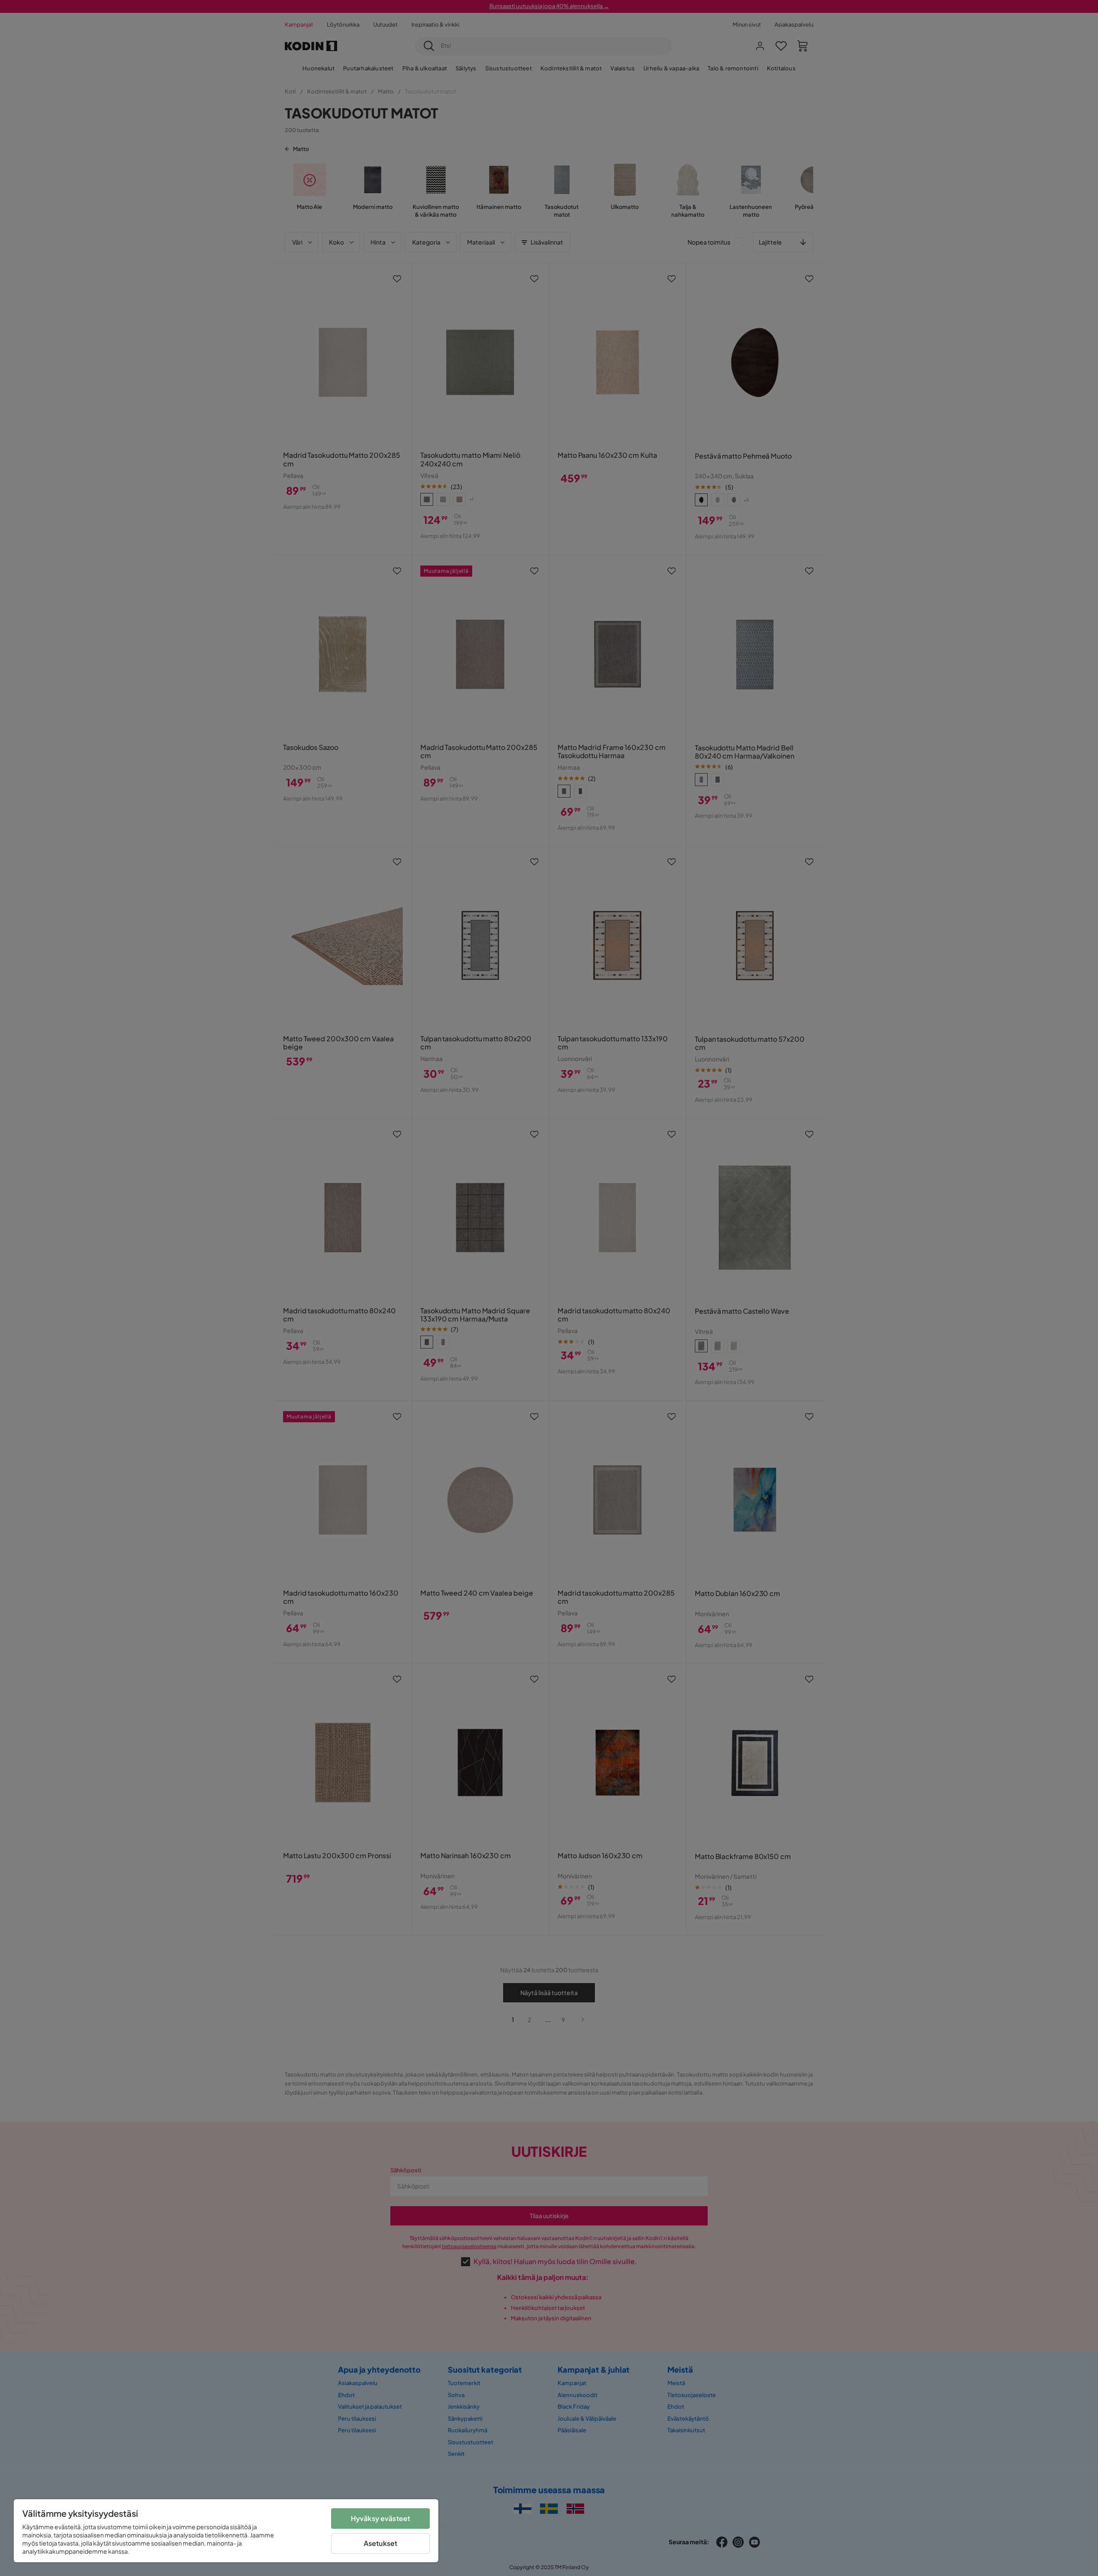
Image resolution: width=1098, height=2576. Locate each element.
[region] (226, 2531)
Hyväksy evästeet (381, 2518)
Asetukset (380, 2543)
